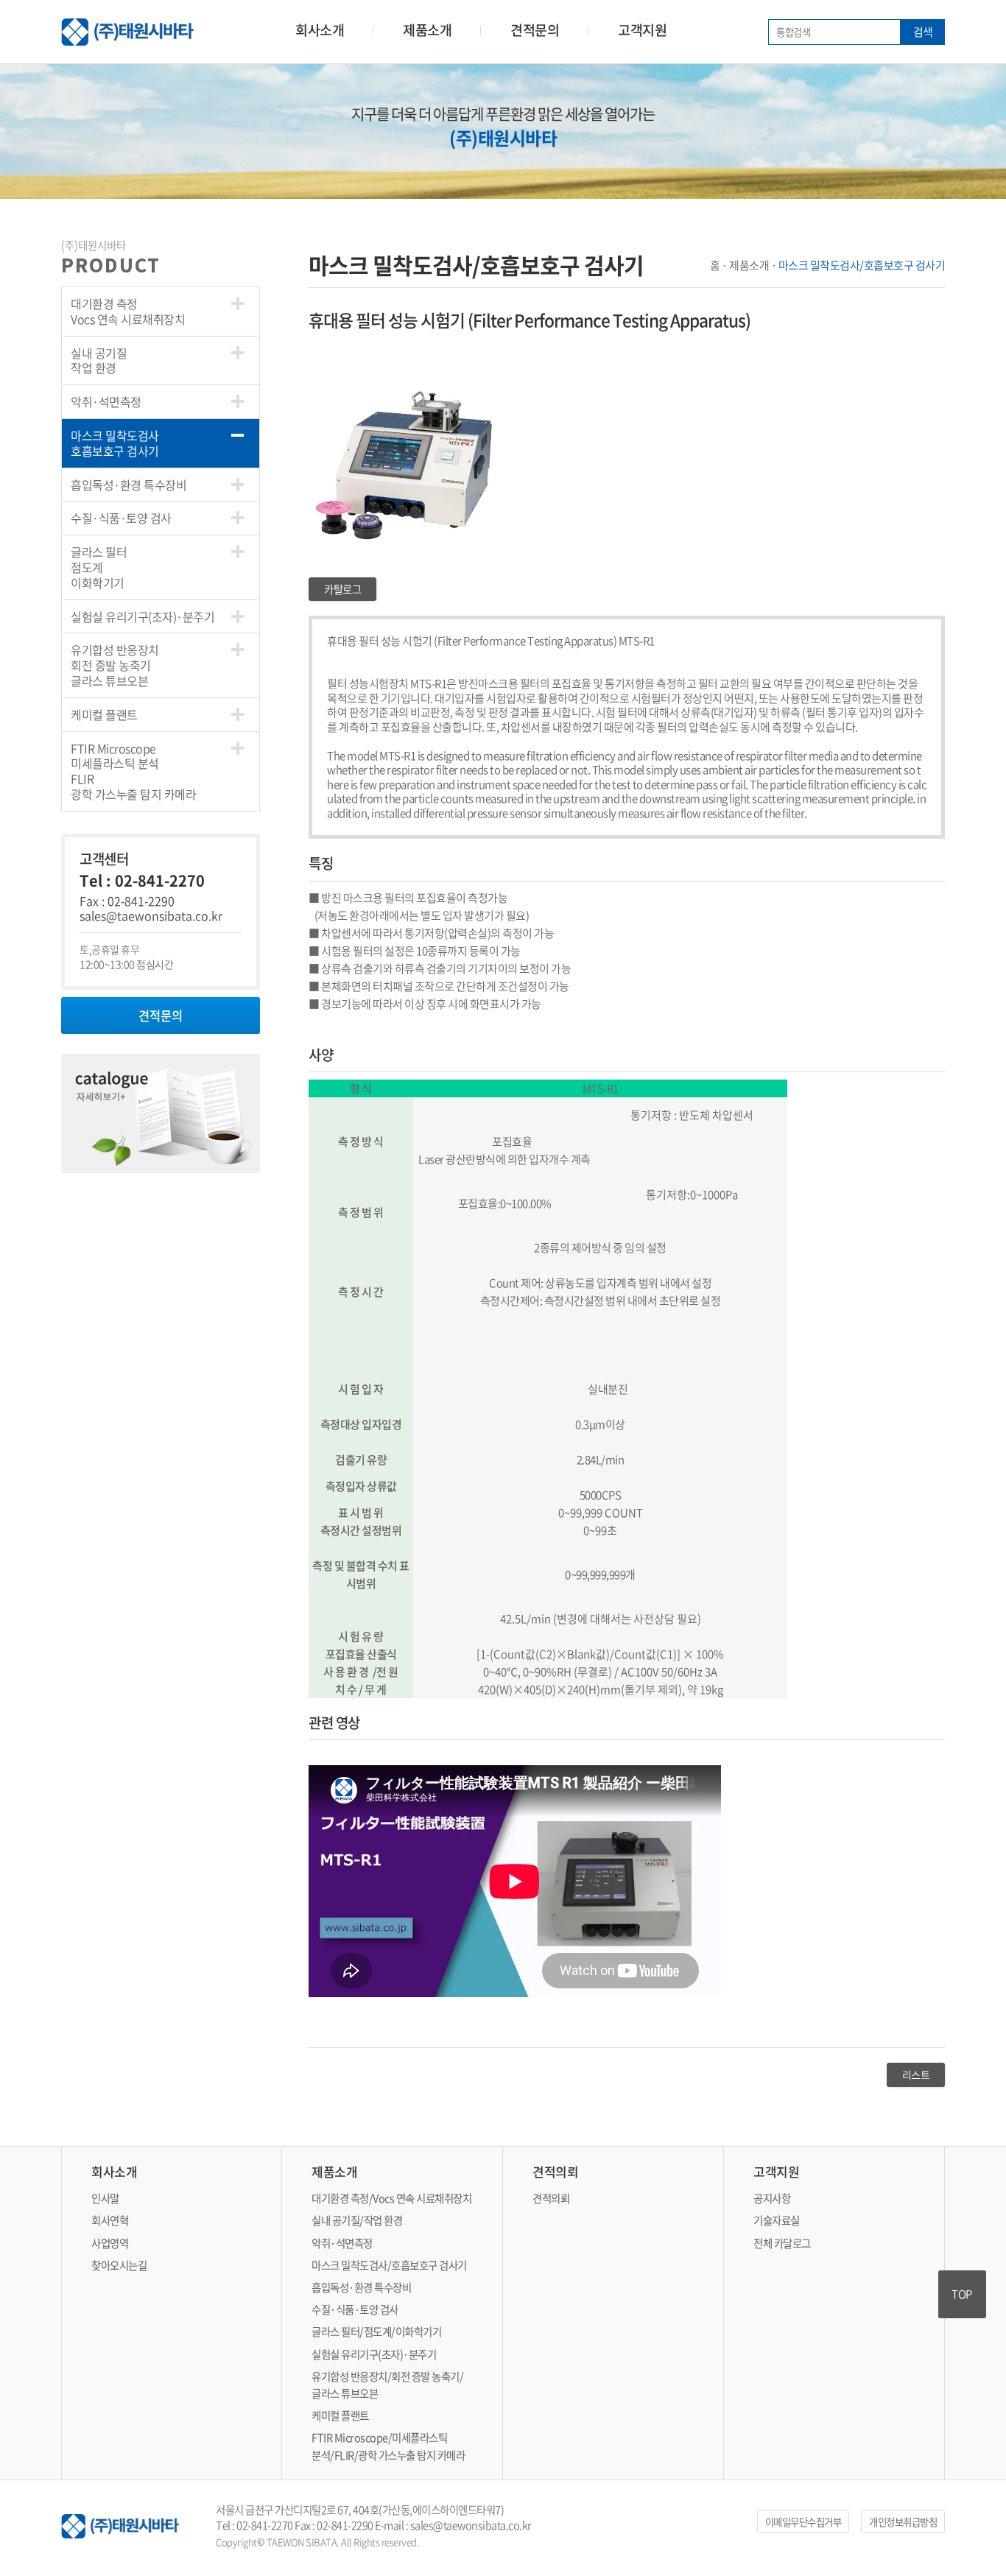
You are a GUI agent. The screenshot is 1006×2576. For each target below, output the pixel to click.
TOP (962, 2294)
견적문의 (535, 30)
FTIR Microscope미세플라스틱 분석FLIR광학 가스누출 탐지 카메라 (133, 771)
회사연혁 (110, 2220)
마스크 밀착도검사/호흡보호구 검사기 (389, 2265)
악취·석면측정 (106, 401)
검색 (923, 32)
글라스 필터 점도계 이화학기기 (99, 567)
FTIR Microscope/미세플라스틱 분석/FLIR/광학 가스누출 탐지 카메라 (388, 2446)
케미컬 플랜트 (104, 714)
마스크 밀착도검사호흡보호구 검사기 (115, 443)
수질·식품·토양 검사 (121, 518)
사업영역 (110, 2243)
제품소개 (427, 30)
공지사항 (772, 2198)
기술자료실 (777, 2220)
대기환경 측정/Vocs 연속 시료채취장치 (391, 2198)
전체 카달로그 (782, 2243)
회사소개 (320, 30)
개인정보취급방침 (903, 2522)
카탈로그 (342, 589)
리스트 (916, 2074)
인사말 (105, 2198)
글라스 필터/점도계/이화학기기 (376, 2332)
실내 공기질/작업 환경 (357, 2220)
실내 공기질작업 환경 (99, 360)
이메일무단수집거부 (803, 2522)
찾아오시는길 (119, 2265)
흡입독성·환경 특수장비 (129, 485)
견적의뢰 (551, 2198)
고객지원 (642, 30)
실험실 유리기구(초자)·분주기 (143, 616)
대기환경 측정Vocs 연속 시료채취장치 (128, 311)
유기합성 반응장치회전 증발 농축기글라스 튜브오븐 (115, 665)
